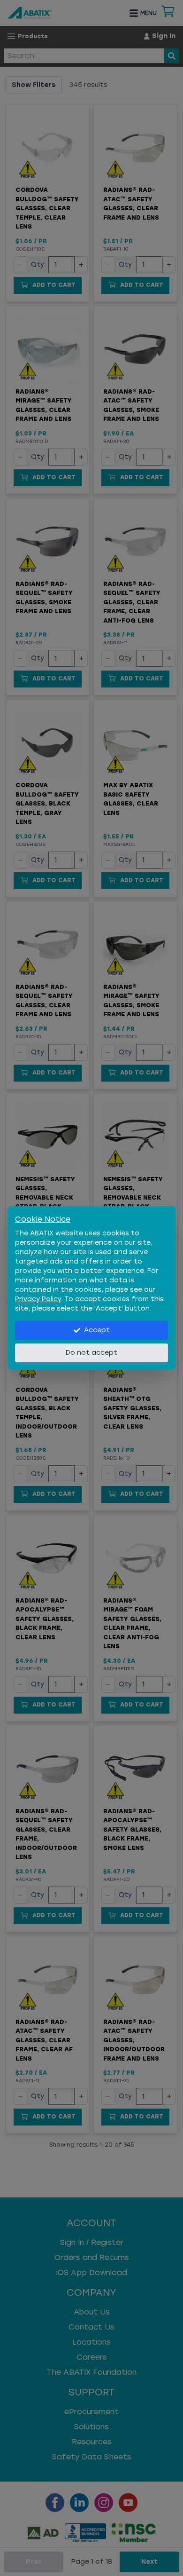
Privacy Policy (38, 1299)
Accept (97, 1330)
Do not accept (91, 1353)
